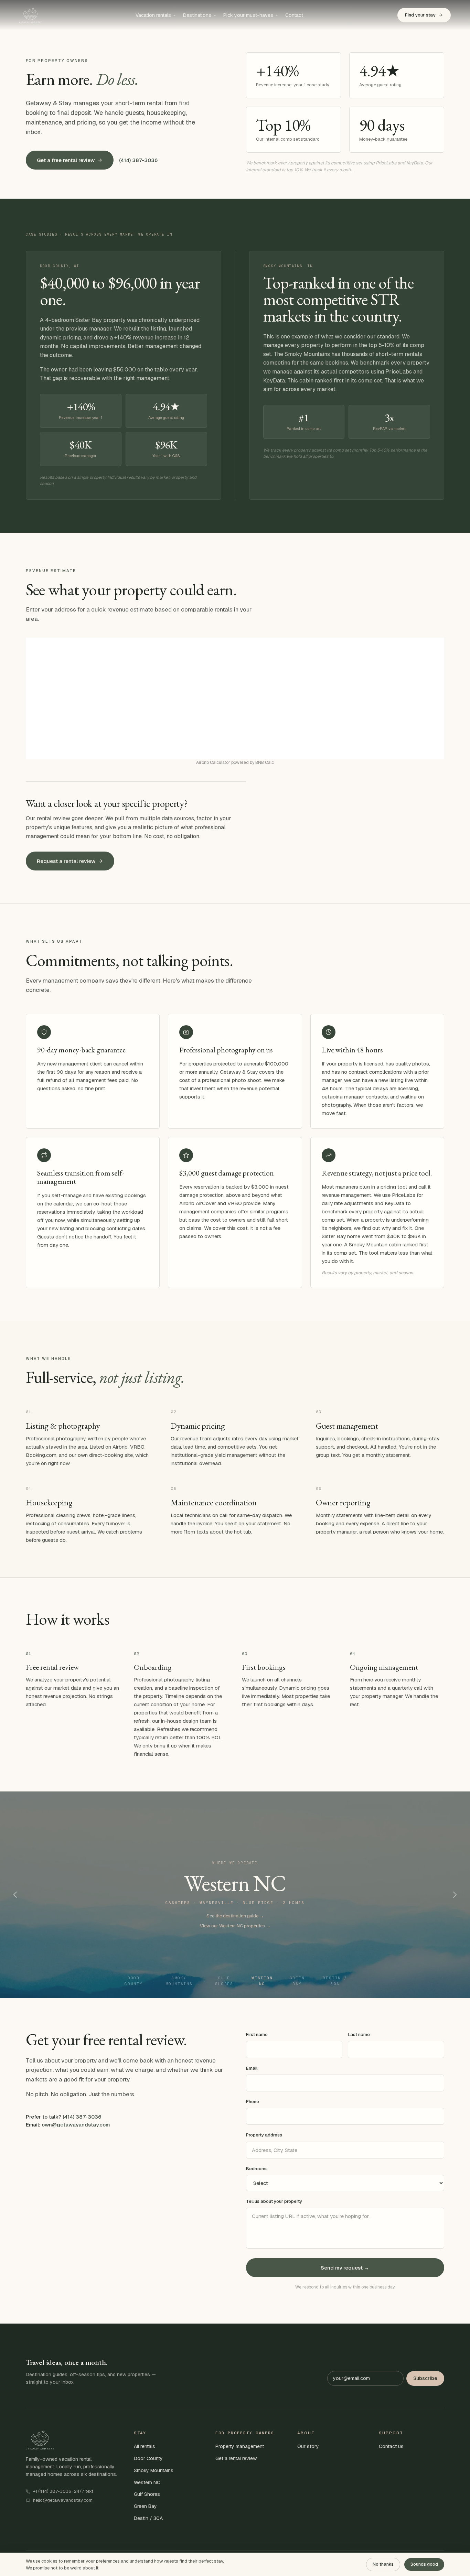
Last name (359, 2034)
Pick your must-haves (248, 15)
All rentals (145, 2446)
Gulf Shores (224, 1981)
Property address (264, 2135)
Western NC (262, 1981)
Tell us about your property (274, 2201)
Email (252, 2068)
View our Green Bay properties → (235, 1926)
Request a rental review (66, 861)
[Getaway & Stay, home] (30, 15)
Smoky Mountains (179, 1981)
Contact (294, 15)
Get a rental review (236, 2458)
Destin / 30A (335, 1981)
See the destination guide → (235, 1916)
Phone (253, 2102)
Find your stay (420, 15)
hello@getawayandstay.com (63, 2500)
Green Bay (297, 1981)
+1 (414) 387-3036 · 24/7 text (63, 2491)
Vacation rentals (153, 15)
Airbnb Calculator (213, 762)
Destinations (197, 15)
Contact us (391, 2446)
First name (257, 2034)
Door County (134, 1981)
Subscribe (425, 2378)
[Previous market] (15, 1895)
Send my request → (345, 2268)
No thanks (383, 2564)
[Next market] (455, 1895)
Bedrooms (257, 2169)
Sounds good (424, 2564)
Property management (240, 2446)
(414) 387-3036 (138, 160)
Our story (308, 2446)
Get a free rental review (66, 160)
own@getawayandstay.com (76, 2125)
